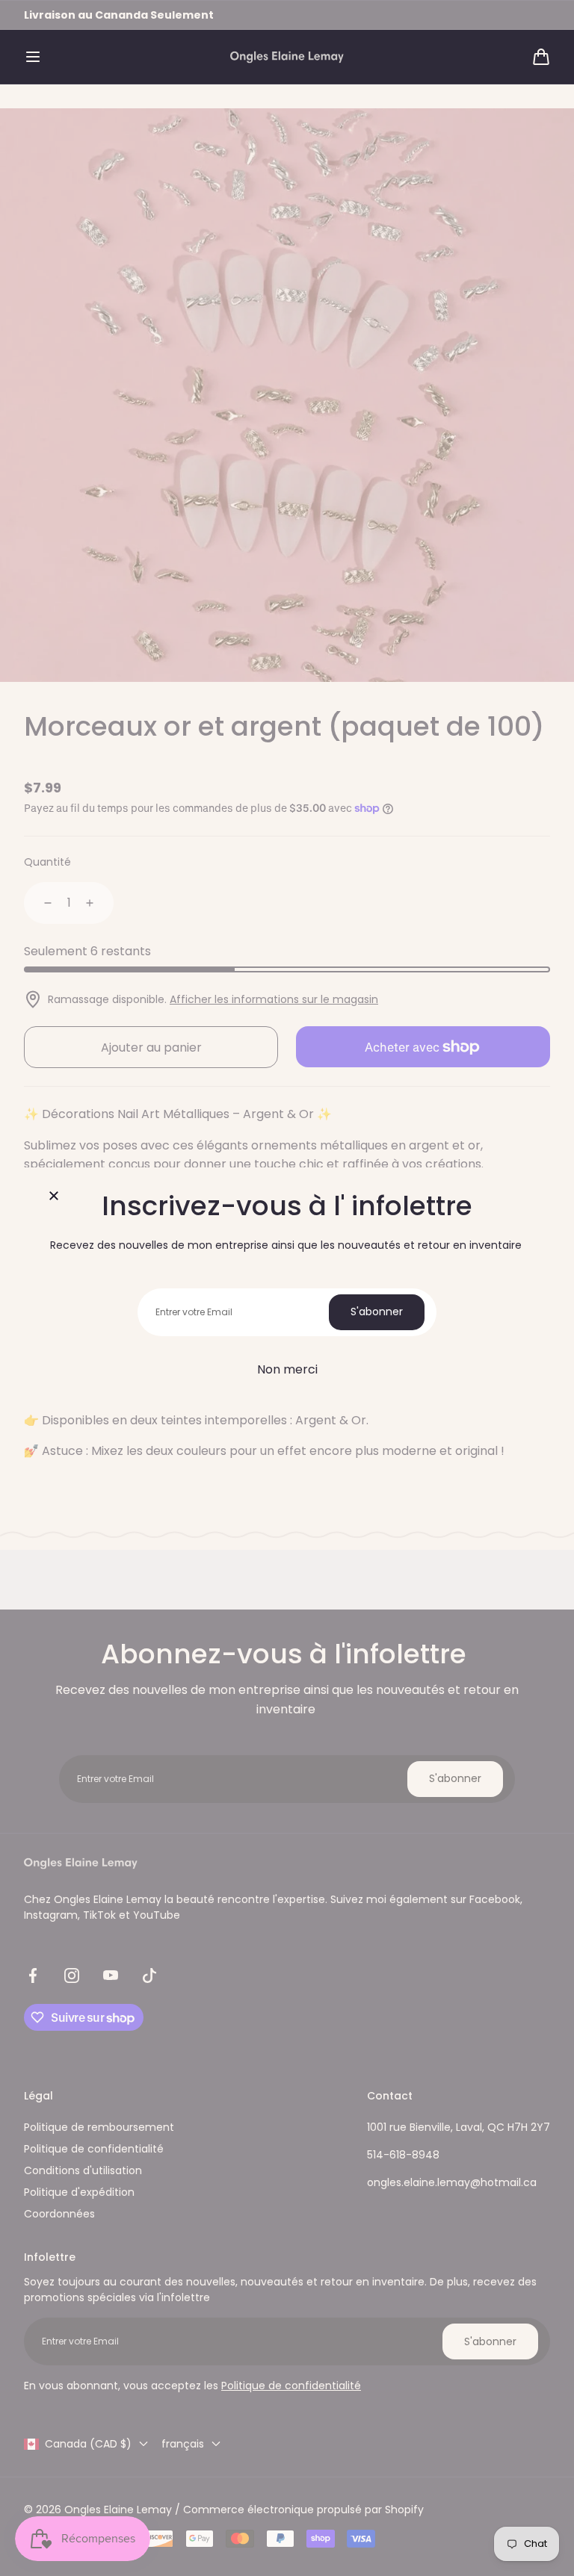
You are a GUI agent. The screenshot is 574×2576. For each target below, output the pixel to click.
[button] (33, 57)
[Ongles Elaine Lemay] (287, 57)
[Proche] (54, 1197)
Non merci (287, 1369)
